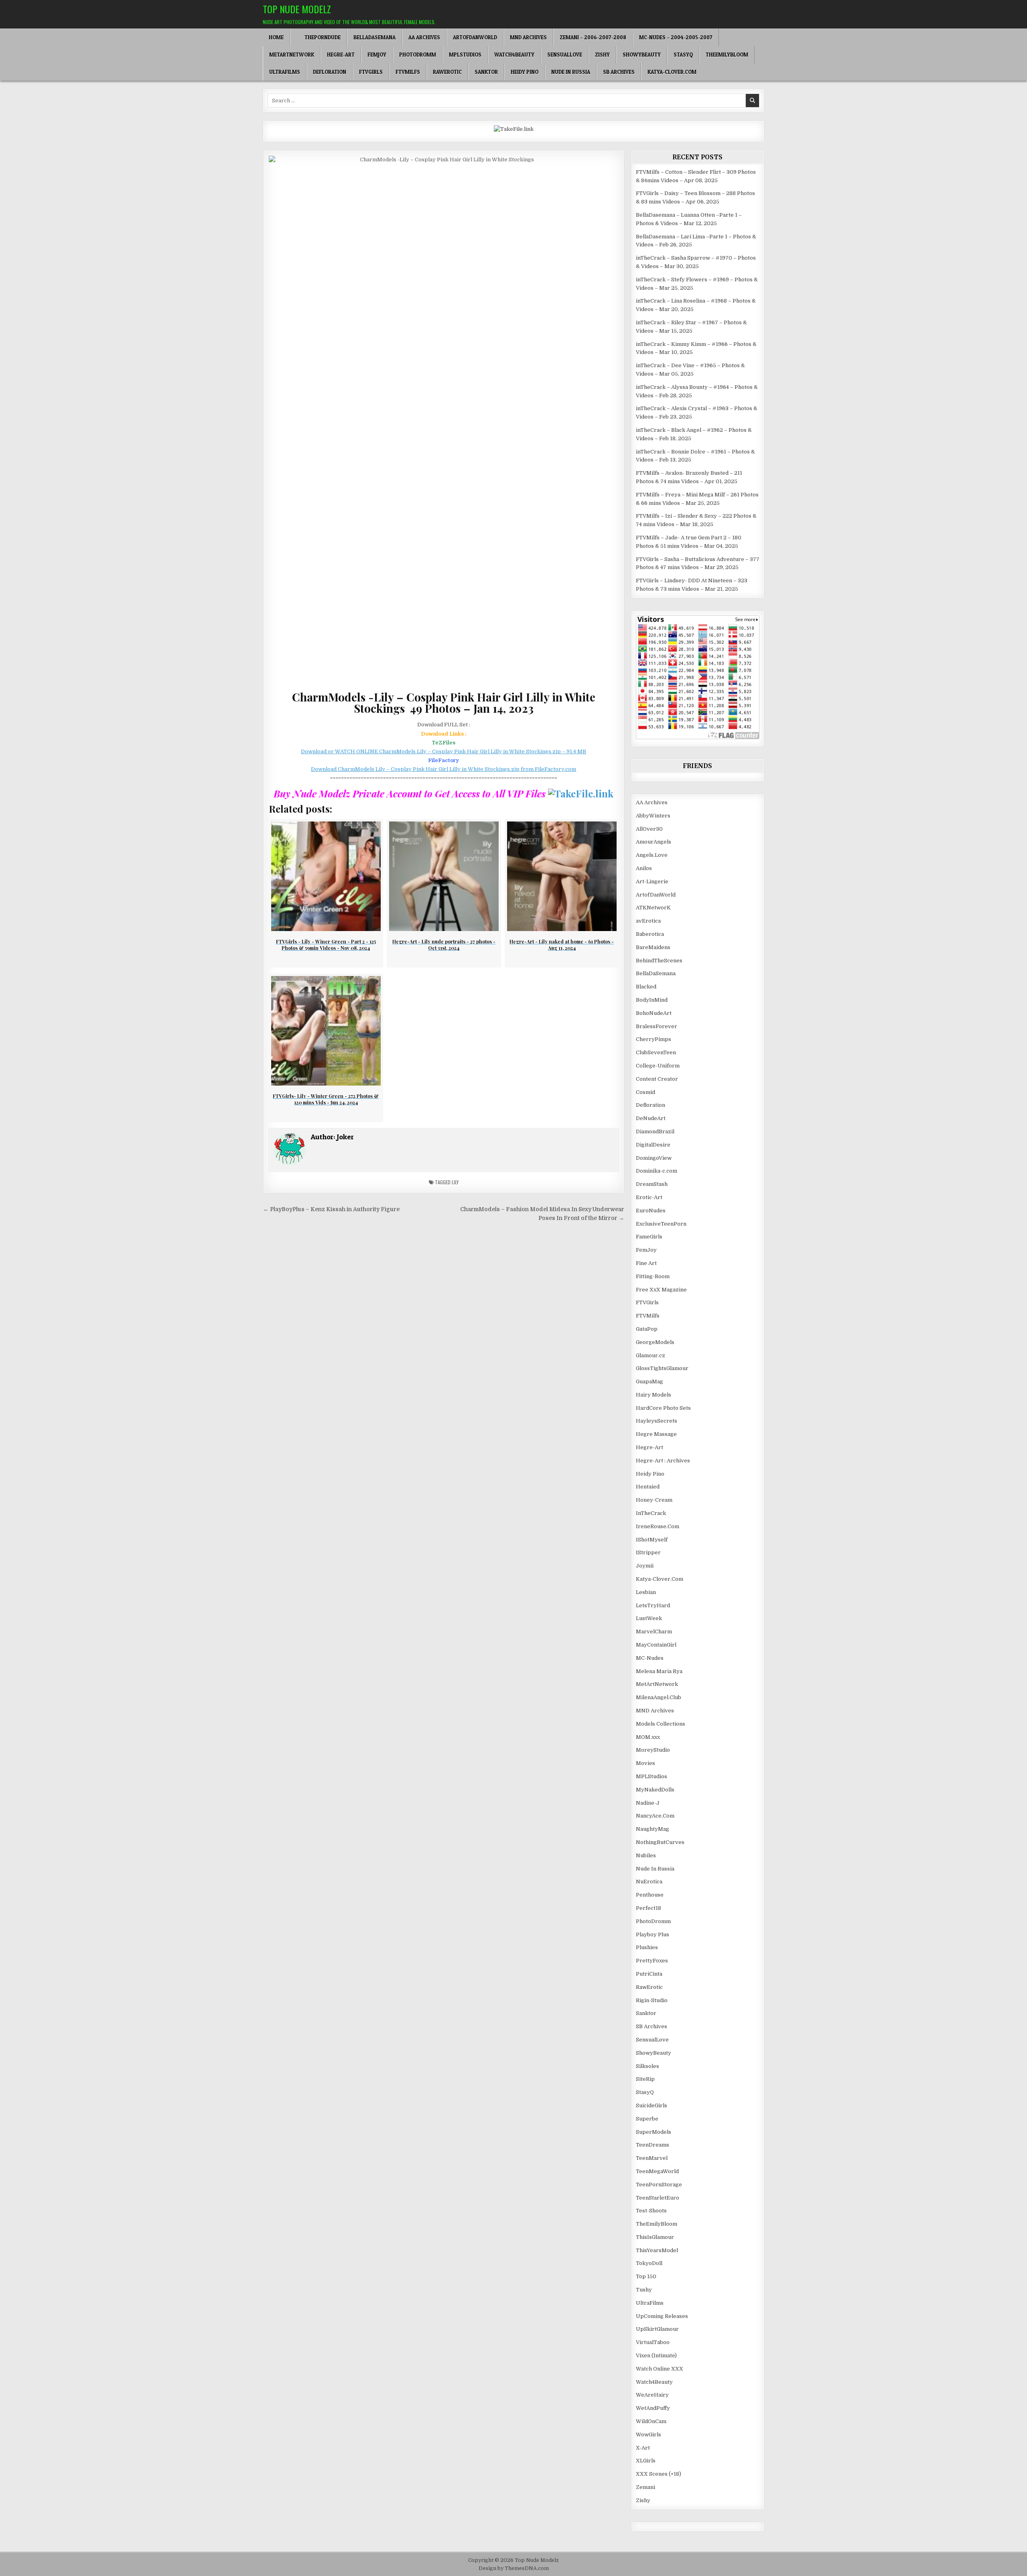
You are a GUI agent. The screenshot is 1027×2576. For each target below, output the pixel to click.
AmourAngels (654, 842)
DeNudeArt (651, 1118)
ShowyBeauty (642, 55)
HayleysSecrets (657, 1421)
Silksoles (647, 2066)
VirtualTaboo (653, 2342)
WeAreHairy (652, 2395)
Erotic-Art (649, 1197)
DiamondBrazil (655, 1131)
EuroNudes (651, 1211)
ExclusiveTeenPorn (661, 1224)
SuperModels (654, 2132)
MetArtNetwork (292, 55)
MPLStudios (465, 55)
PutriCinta (649, 1974)
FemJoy (377, 55)
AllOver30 (649, 829)
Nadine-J (648, 1803)
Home (276, 37)
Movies (645, 1763)
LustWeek (649, 1618)
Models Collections (661, 1724)
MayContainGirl (656, 1645)
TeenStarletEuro (658, 2198)
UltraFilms (285, 72)
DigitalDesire (653, 1145)
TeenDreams (653, 2145)
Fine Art (646, 1263)
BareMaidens (653, 947)
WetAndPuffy (653, 2408)
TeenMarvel (652, 2158)
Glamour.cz (651, 1355)
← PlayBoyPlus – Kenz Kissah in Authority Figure (331, 1209)
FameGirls (649, 1237)
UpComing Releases (662, 2316)
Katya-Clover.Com (672, 72)
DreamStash (652, 1184)
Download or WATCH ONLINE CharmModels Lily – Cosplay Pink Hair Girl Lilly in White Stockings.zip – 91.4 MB (443, 751)
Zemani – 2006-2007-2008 (593, 37)
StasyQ (683, 55)
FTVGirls (371, 72)
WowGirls (648, 2435)
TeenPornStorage (659, 2185)
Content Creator (657, 1079)
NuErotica (649, 1882)
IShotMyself (652, 1540)
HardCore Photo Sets (663, 1408)
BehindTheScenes (659, 961)
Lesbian (646, 1592)
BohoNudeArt (654, 1013)
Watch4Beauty (514, 55)
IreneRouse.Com (658, 1526)
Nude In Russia (571, 72)
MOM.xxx (648, 1737)
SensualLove (565, 55)
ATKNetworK (653, 908)
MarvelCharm (654, 1632)
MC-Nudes (650, 1658)
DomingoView (654, 1158)
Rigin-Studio (652, 2000)
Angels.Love (652, 855)
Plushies (647, 1947)
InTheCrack (651, 1513)
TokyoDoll (649, 2263)
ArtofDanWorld (475, 37)
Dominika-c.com (657, 1171)
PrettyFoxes (652, 1961)
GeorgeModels (655, 1342)
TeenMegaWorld (657, 2171)
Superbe (647, 2119)
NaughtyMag (653, 1829)
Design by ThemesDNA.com (514, 2568)
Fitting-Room (653, 1276)
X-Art (643, 2448)
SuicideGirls (652, 2105)
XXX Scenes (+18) (659, 2474)
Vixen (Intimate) (656, 2355)
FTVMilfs (408, 72)
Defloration (330, 72)
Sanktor (486, 72)
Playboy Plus (653, 1935)
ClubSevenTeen (656, 1052)
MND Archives (528, 37)
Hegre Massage (656, 1434)
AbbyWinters (653, 816)
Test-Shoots (651, 2211)
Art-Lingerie (652, 881)
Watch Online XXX (660, 2369)
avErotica (648, 921)
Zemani (645, 2487)
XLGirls (646, 2461)
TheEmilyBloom (727, 55)
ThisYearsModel (657, 2250)
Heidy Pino (525, 72)
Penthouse (650, 1895)
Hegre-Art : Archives (663, 1461)
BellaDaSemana (374, 37)
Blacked (646, 987)
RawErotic (447, 72)
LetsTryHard (653, 1605)
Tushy (644, 2290)
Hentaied (648, 1487)
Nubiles (646, 1855)
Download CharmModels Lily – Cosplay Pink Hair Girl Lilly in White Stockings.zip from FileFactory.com (443, 769)
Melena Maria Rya (659, 1671)
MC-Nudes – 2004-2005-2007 (676, 37)
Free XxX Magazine (661, 1290)
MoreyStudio (653, 1750)
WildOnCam (651, 2421)
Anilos (644, 868)
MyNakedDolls (655, 1790)
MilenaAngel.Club (659, 1697)
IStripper (648, 1552)
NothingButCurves (660, 1842)
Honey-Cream (654, 1500)
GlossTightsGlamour (662, 1368)
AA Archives (424, 37)
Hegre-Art (341, 55)
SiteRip (645, 2079)
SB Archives (619, 72)
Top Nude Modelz (297, 9)
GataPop (647, 1329)
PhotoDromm (418, 55)
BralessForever (657, 1026)
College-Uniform (658, 1066)
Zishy (602, 55)
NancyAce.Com (655, 1816)
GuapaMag (649, 1382)
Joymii (645, 1566)
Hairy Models (654, 1395)
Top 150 (646, 2276)
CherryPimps (654, 1039)
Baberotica (650, 934)
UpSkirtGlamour (657, 2329)
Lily (455, 1182)
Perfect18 (648, 1908)
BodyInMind (652, 1000)
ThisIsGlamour (655, 2237)
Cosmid (645, 1092)
